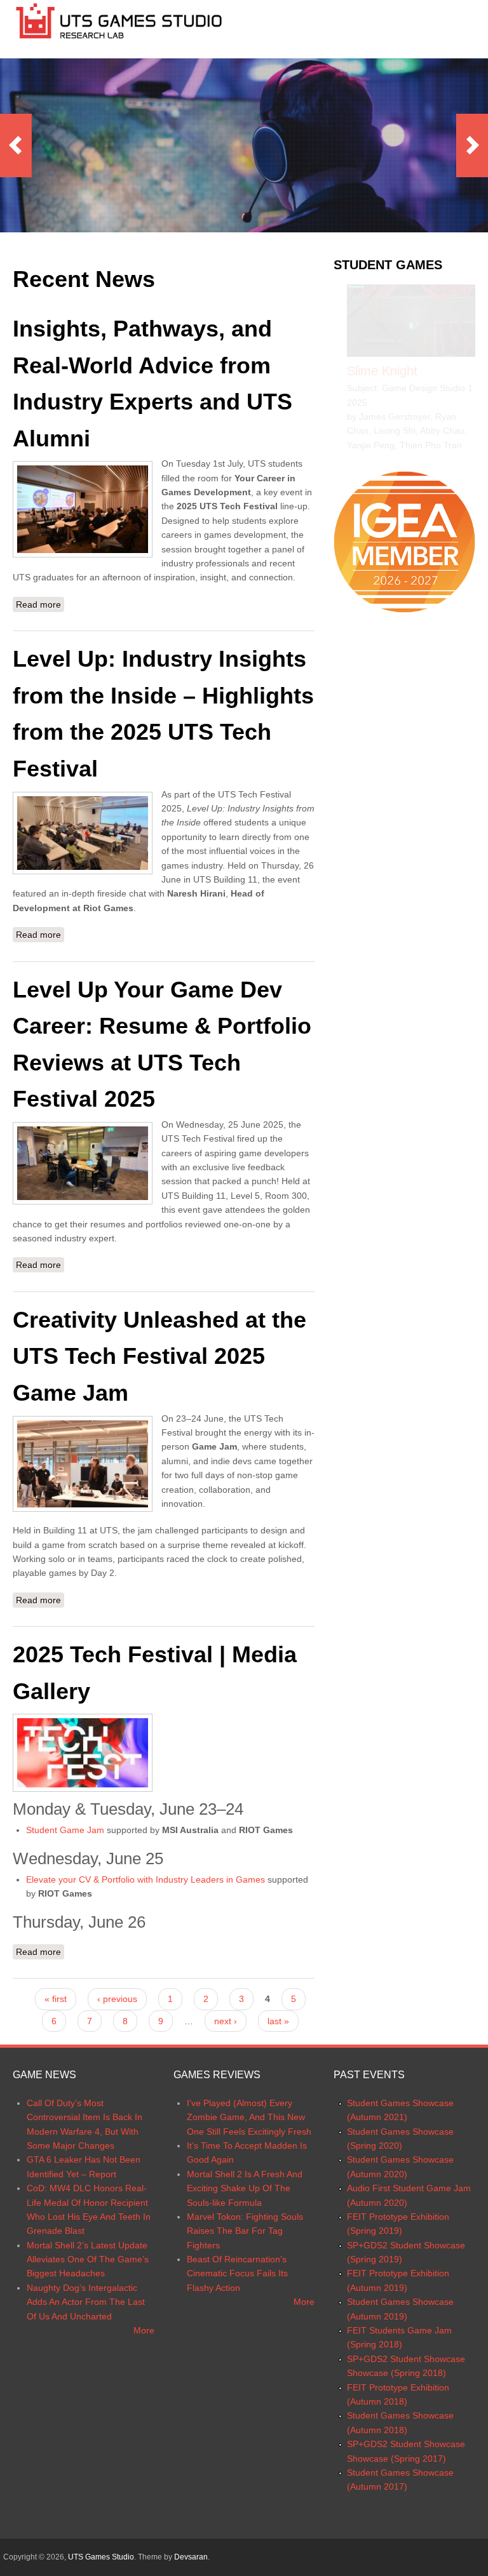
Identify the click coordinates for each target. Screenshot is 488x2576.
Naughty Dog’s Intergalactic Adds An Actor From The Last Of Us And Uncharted (86, 2302)
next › (226, 2021)
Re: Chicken (381, 371)
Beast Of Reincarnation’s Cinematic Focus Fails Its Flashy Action (237, 2273)
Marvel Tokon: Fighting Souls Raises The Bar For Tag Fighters (245, 2231)
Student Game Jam (65, 1830)
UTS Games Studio (101, 2557)
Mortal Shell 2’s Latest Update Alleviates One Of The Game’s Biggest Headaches (88, 2259)
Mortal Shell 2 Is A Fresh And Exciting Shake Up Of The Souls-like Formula (245, 2188)
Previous (16, 145)
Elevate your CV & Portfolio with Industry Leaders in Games (146, 1879)
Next (472, 145)
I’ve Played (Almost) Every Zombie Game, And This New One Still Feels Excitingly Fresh (249, 2117)
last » (278, 2021)
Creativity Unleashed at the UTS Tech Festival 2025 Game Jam (159, 1356)
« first (56, 1999)
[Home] (119, 39)
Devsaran (191, 2557)
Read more (40, 606)
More (144, 2330)
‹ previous (117, 1999)
